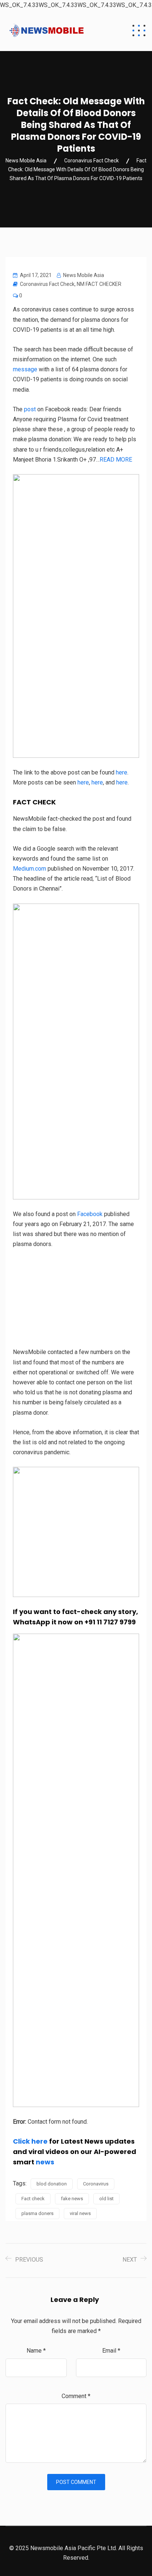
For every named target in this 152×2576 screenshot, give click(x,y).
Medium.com (30, 869)
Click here (30, 2141)
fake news (72, 2199)
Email (111, 2351)
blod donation (52, 2184)
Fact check (33, 2199)
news (45, 2162)
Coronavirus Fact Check (47, 284)
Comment (76, 2396)
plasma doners (37, 2213)
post (30, 409)
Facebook (90, 1214)
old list (106, 2199)
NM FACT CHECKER (99, 284)
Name (36, 2351)
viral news (80, 2213)
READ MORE (116, 460)
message (25, 369)
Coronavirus (96, 2184)
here (122, 772)
